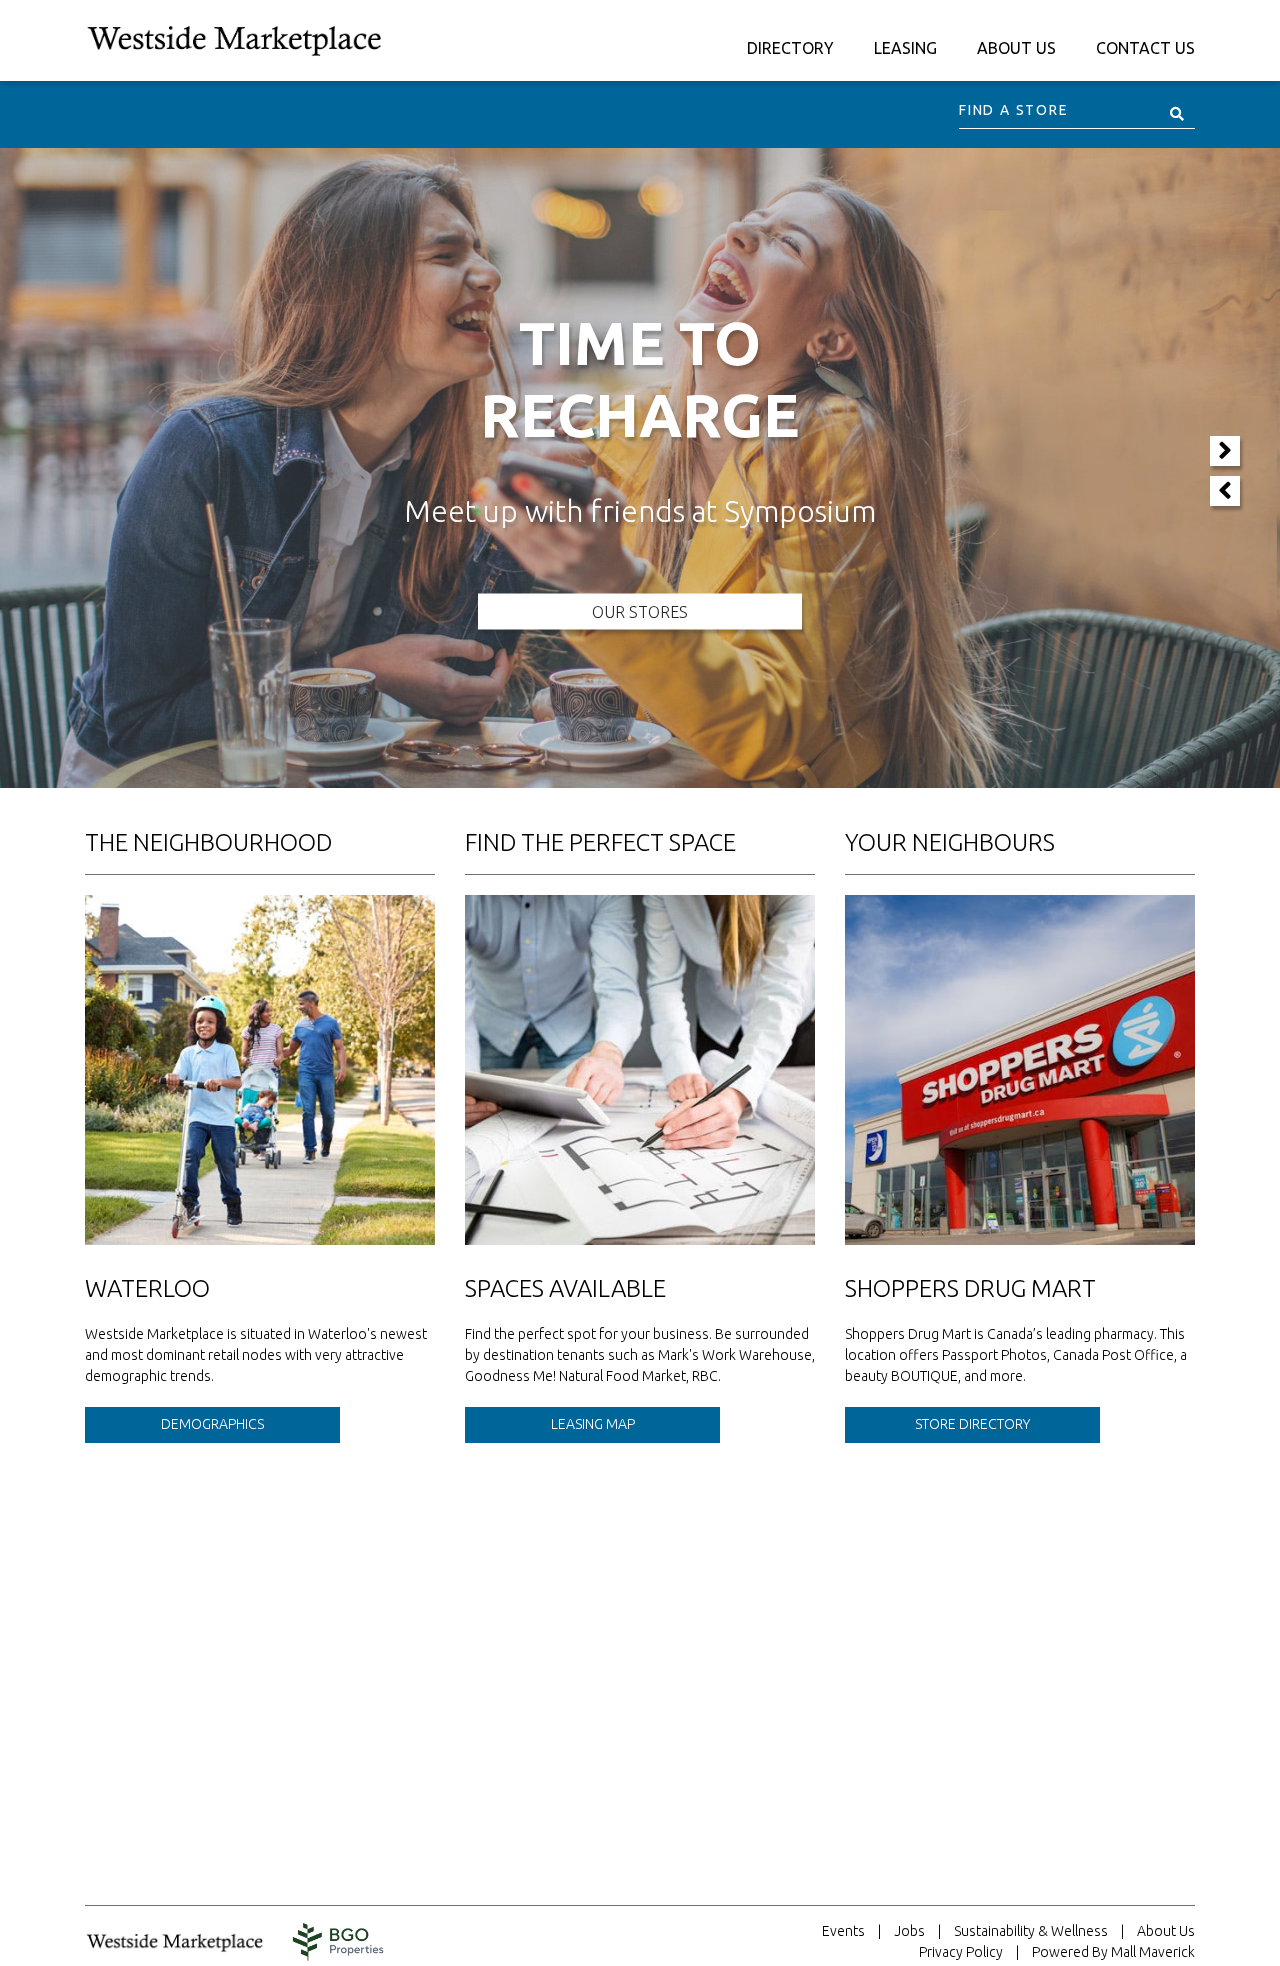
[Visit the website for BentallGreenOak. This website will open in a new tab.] (338, 1942)
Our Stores (640, 612)
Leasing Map (593, 1424)
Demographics (212, 1424)
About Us (1166, 1931)
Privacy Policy (961, 1952)
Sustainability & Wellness (1031, 1931)
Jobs (909, 1931)
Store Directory (972, 1424)
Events (843, 1931)
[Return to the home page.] (235, 39)
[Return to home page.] (185, 1942)
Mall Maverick (1153, 1952)
